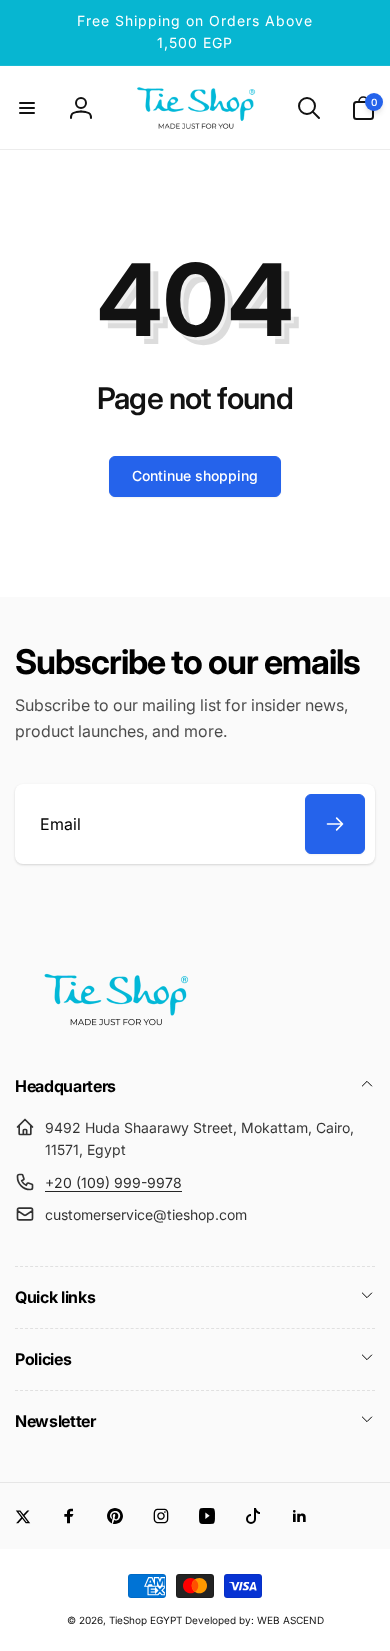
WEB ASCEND (290, 1620)
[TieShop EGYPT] (115, 1032)
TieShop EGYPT (145, 1620)
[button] (27, 108)
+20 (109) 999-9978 (113, 1182)
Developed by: (221, 1620)
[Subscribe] (335, 824)
